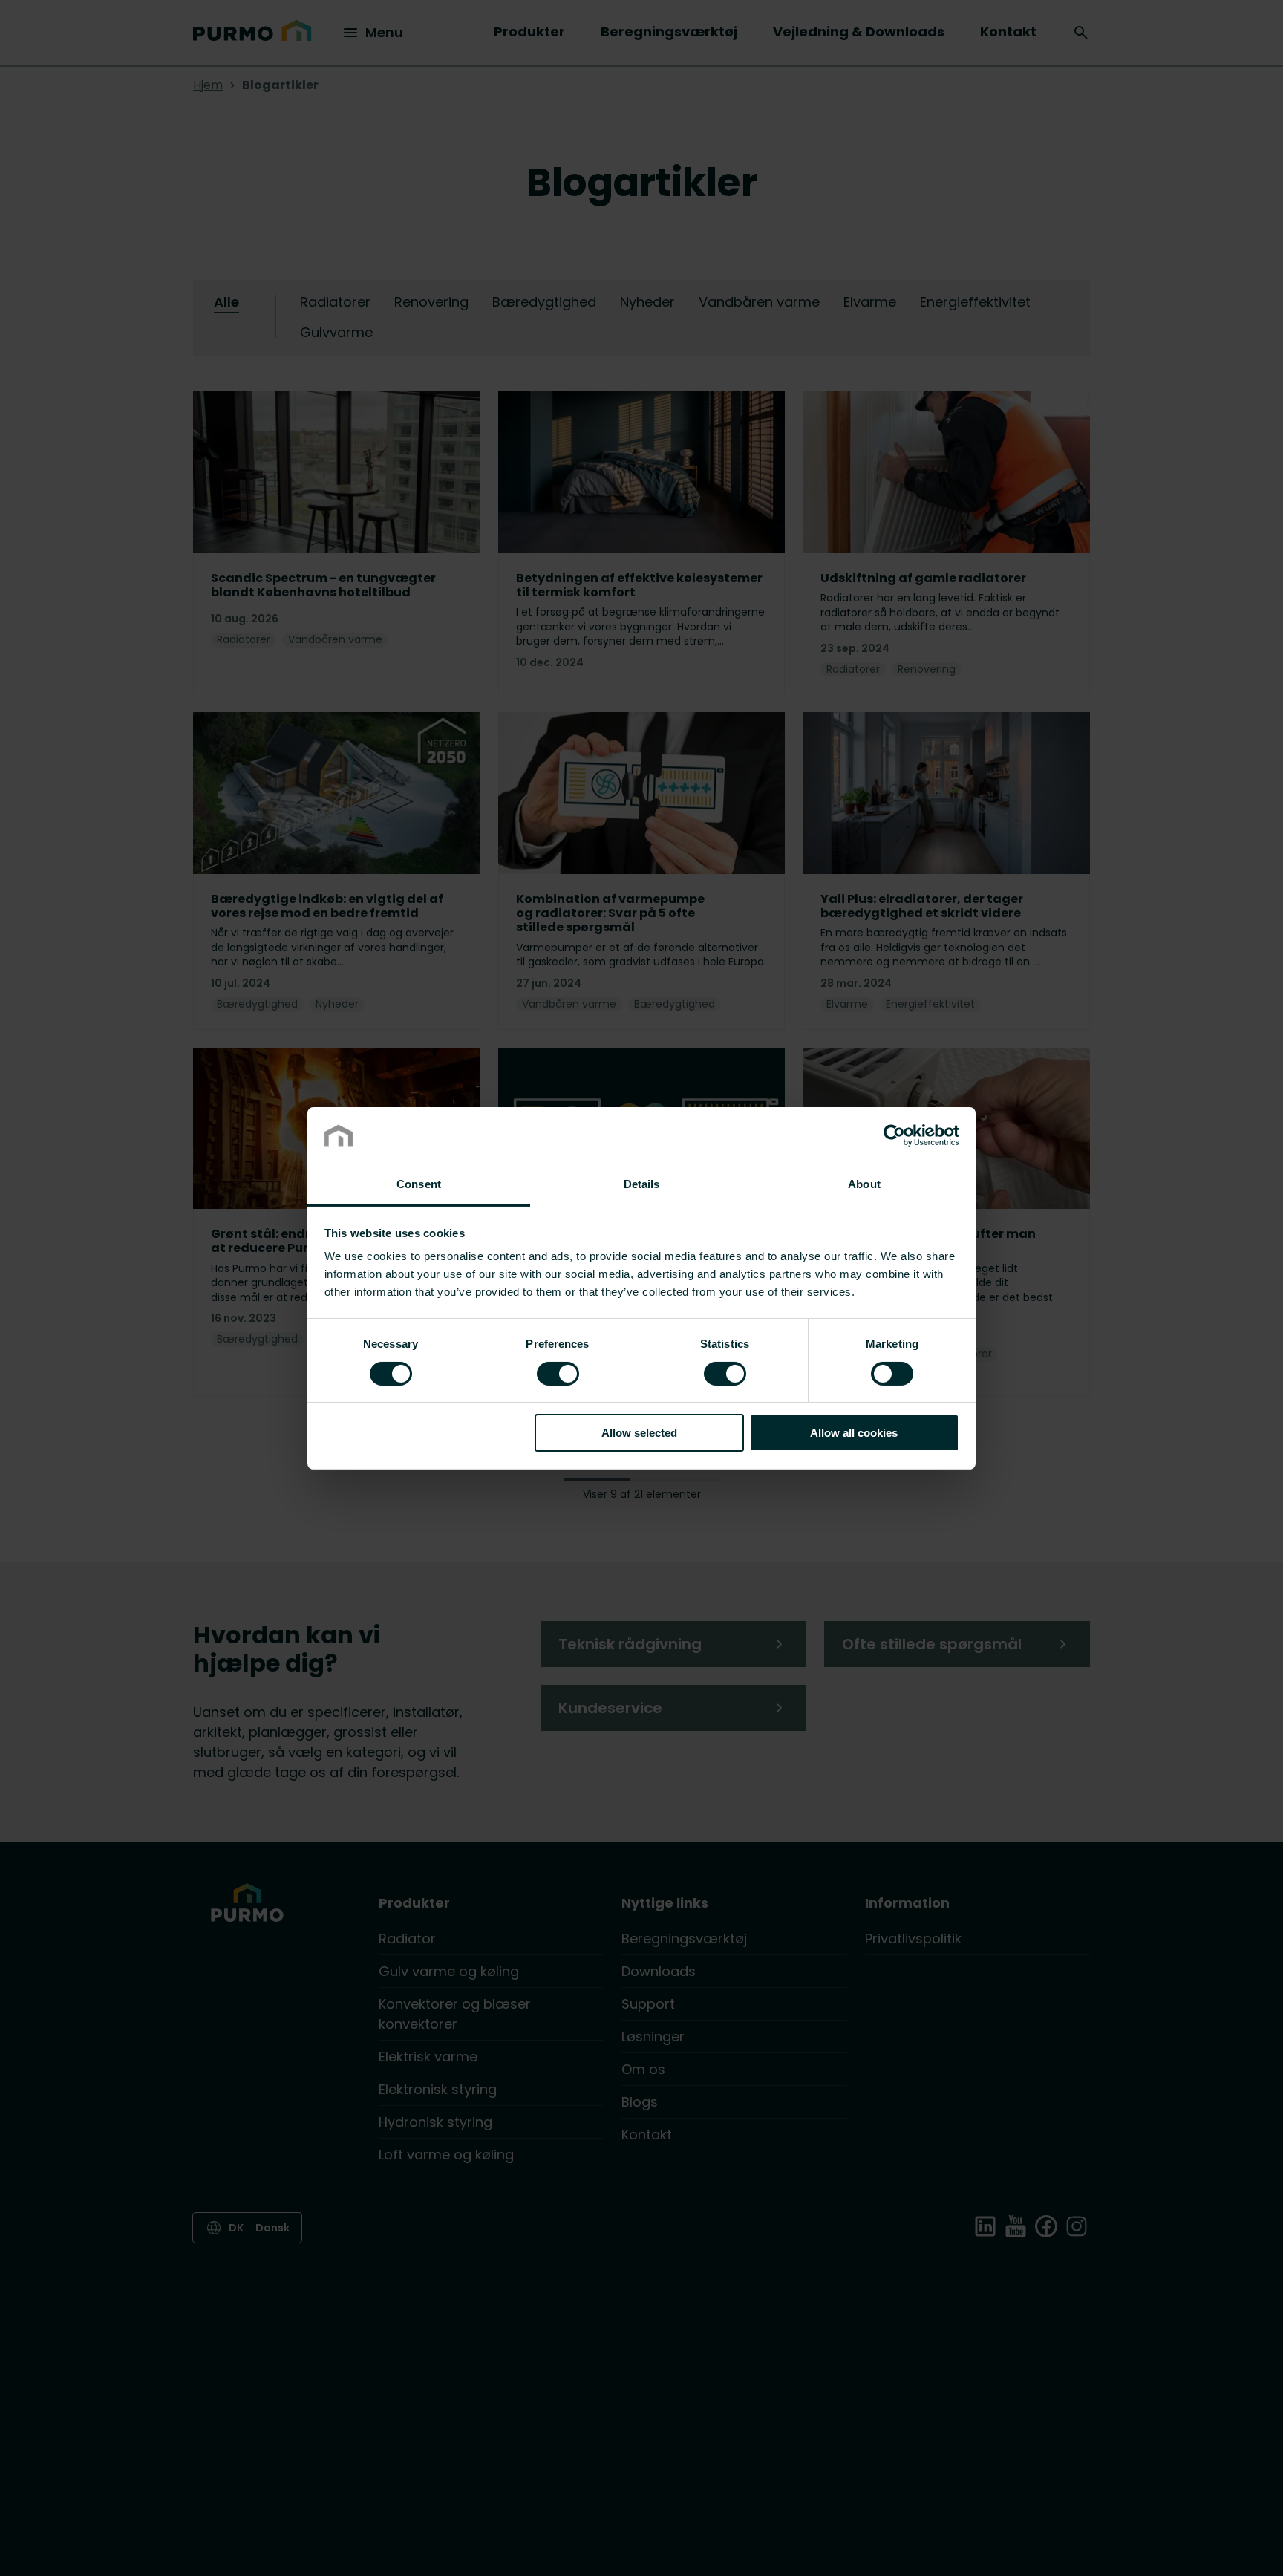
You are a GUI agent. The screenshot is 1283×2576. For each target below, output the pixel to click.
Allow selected (639, 1433)
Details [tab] (642, 1184)
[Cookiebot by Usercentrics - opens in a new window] (894, 1135)
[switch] (558, 1372)
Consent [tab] (419, 1184)
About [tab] (864, 1184)
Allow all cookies (854, 1433)
